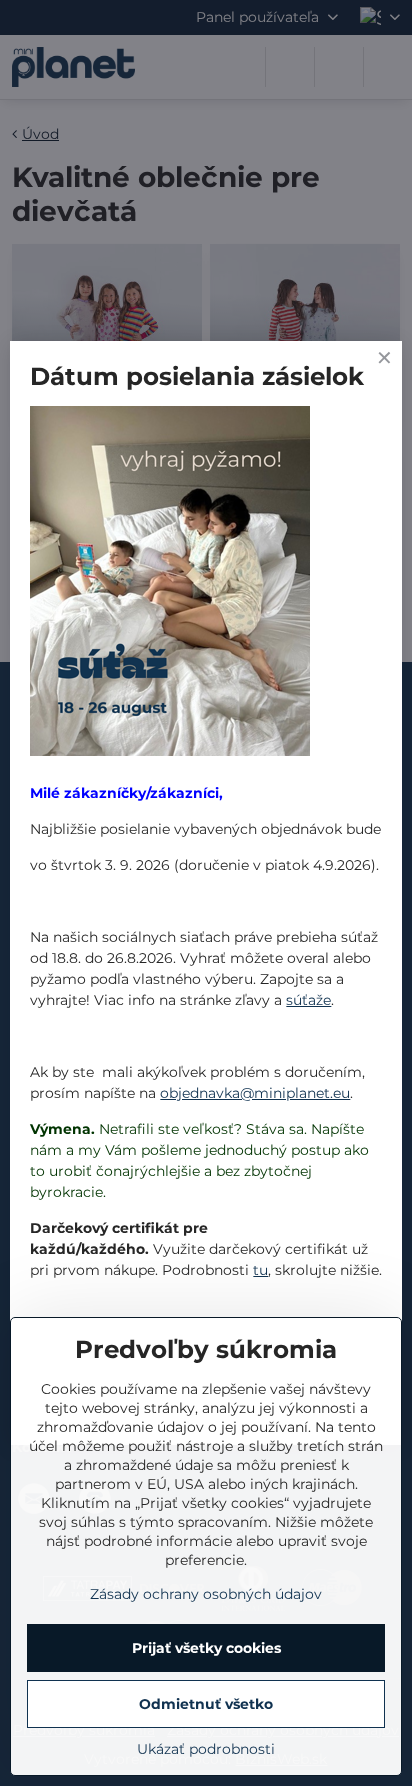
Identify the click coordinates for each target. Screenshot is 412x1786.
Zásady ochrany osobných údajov (206, 1594)
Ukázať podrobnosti (206, 1749)
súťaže (308, 1000)
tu (260, 1270)
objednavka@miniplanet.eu (255, 1093)
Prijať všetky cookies (206, 1648)
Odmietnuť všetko (206, 1704)
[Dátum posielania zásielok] (170, 584)
